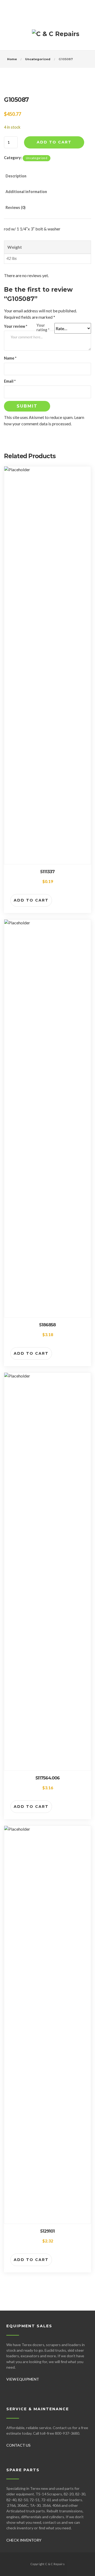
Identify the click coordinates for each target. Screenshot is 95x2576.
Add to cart (54, 142)
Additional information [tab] (26, 192)
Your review (16, 326)
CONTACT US (18, 2445)
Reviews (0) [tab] (16, 207)
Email (10, 381)
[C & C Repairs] (56, 36)
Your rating (43, 327)
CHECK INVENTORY (24, 2540)
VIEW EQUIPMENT (23, 2379)
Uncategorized (38, 59)
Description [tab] (16, 176)
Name (10, 358)
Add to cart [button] (31, 900)
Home (12, 59)
